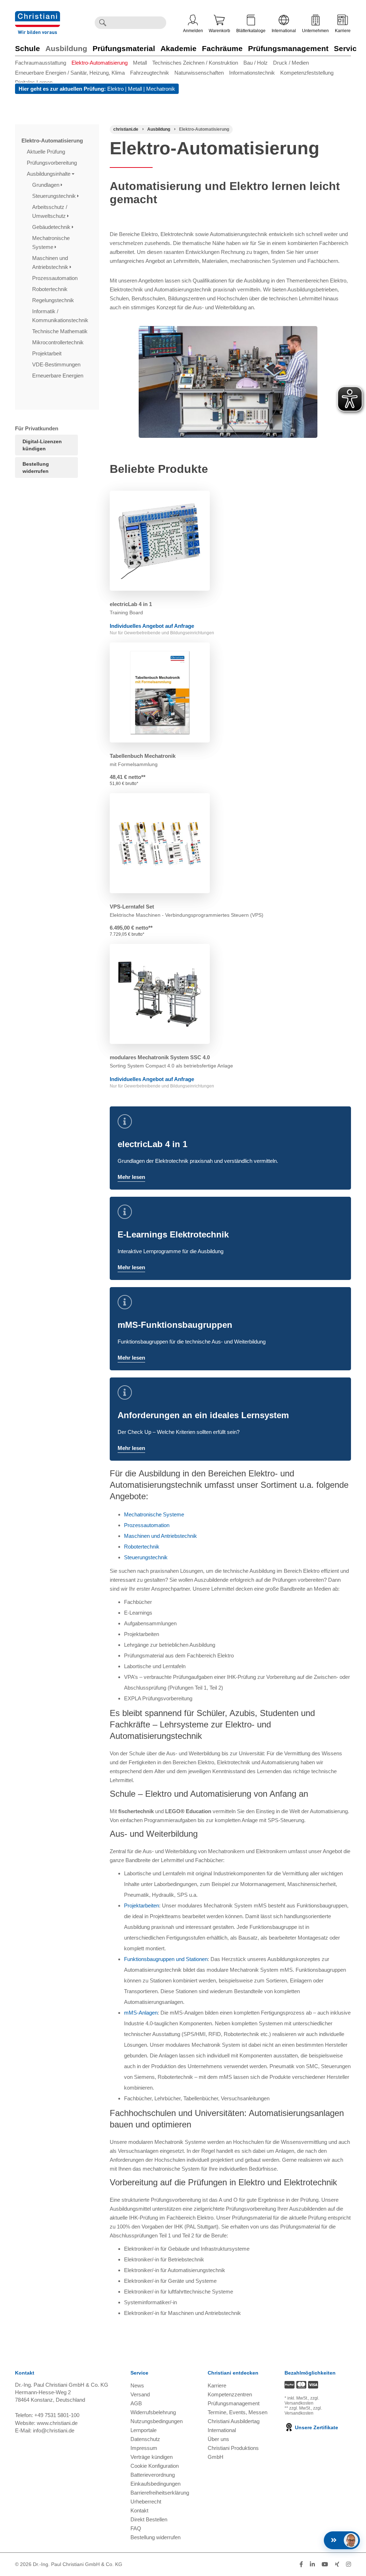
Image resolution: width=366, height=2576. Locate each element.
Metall (140, 63)
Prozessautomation (56, 278)
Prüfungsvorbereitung (53, 163)
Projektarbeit (48, 353)
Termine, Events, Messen (238, 2412)
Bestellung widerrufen (36, 467)
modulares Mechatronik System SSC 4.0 (160, 1057)
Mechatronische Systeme (51, 242)
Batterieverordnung (153, 2475)
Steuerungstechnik (55, 196)
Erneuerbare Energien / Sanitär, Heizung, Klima (70, 73)
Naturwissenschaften (199, 73)
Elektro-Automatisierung (100, 63)
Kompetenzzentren (230, 2394)
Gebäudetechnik (52, 227)
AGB (136, 2403)
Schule (28, 48)
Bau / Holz (256, 63)
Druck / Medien (291, 63)
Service (347, 48)
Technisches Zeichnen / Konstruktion (195, 63)
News (137, 2385)
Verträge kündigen (152, 2457)
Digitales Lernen (34, 82)
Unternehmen (315, 31)
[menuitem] (43, 63)
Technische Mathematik (61, 331)
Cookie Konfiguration (155, 2466)
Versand (140, 2394)
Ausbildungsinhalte (49, 174)
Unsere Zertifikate (316, 2427)
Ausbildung (66, 48)
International (284, 31)
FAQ (136, 2528)
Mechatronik (161, 89)
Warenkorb (219, 31)
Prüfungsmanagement (288, 48)
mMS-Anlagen (141, 2013)
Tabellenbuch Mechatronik (143, 756)
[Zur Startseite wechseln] (38, 16)
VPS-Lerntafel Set (132, 907)
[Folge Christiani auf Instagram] (348, 2564)
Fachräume (222, 48)
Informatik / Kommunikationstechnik (61, 316)
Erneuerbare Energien (58, 376)
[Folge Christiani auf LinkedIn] (312, 2564)
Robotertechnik (51, 289)
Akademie (179, 48)
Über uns (218, 2439)
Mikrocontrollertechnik (59, 342)
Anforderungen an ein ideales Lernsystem (203, 1415)
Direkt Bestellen (149, 2519)
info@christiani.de (54, 2430)
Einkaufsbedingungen (155, 2484)
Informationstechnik (252, 73)
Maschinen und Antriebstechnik (51, 262)
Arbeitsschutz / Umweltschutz (50, 211)
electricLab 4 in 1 (131, 604)
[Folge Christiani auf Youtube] (325, 2564)
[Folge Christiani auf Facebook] (301, 2564)
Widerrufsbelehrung (153, 2412)
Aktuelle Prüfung (47, 152)
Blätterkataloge (251, 31)
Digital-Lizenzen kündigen (42, 445)
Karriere (343, 31)
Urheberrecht (146, 2502)
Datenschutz (145, 2439)
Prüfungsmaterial (124, 48)
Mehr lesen (131, 1177)
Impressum (144, 2448)
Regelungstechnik (54, 300)
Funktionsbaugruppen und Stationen (166, 1959)
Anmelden (193, 31)
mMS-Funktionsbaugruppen (175, 1325)
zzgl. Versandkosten (302, 2401)
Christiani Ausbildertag (234, 2421)
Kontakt (139, 2510)
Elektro (115, 89)
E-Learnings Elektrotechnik (173, 1234)
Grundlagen (46, 185)
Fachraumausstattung (41, 63)
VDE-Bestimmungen (57, 364)
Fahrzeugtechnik (150, 73)
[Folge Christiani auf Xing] (337, 2564)
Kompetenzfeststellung (307, 73)
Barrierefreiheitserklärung (160, 2493)
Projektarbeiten (142, 1905)
